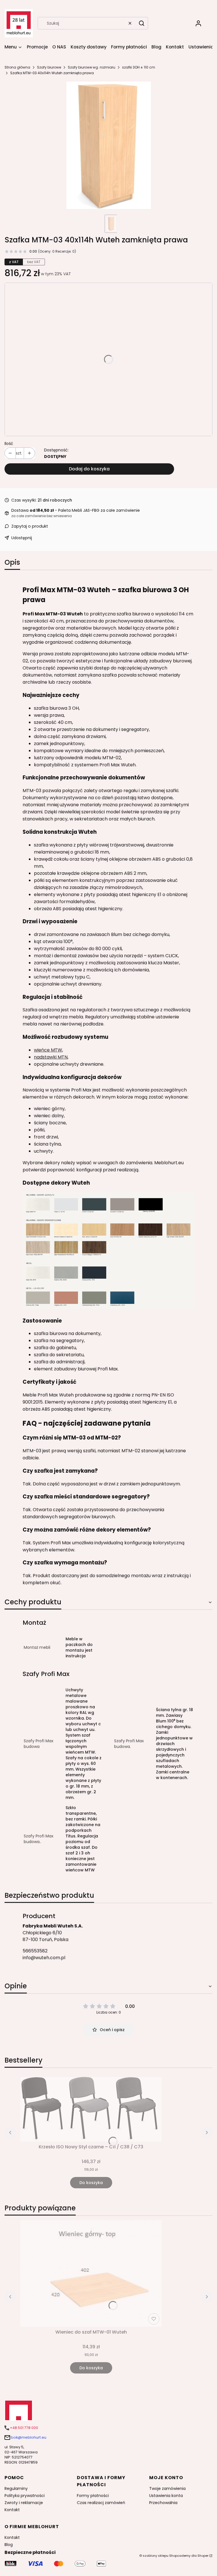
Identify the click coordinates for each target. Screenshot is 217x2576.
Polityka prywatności (25, 2496)
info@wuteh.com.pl (44, 1958)
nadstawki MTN (51, 1057)
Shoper (203, 2556)
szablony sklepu (156, 2556)
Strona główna (17, 67)
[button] (142, 23)
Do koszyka (91, 2183)
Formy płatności (93, 2496)
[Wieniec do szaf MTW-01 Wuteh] (91, 2274)
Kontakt (12, 2510)
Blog (9, 2545)
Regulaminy (16, 2488)
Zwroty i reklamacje (24, 2503)
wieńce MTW (48, 1050)
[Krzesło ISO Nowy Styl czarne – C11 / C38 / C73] (91, 2109)
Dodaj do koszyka (89, 469)
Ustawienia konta (166, 2496)
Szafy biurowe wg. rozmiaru (92, 67)
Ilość (9, 443)
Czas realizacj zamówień (101, 2503)
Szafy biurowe (49, 67)
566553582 (35, 1951)
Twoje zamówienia (167, 2488)
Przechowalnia (163, 2503)
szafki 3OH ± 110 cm (139, 67)
